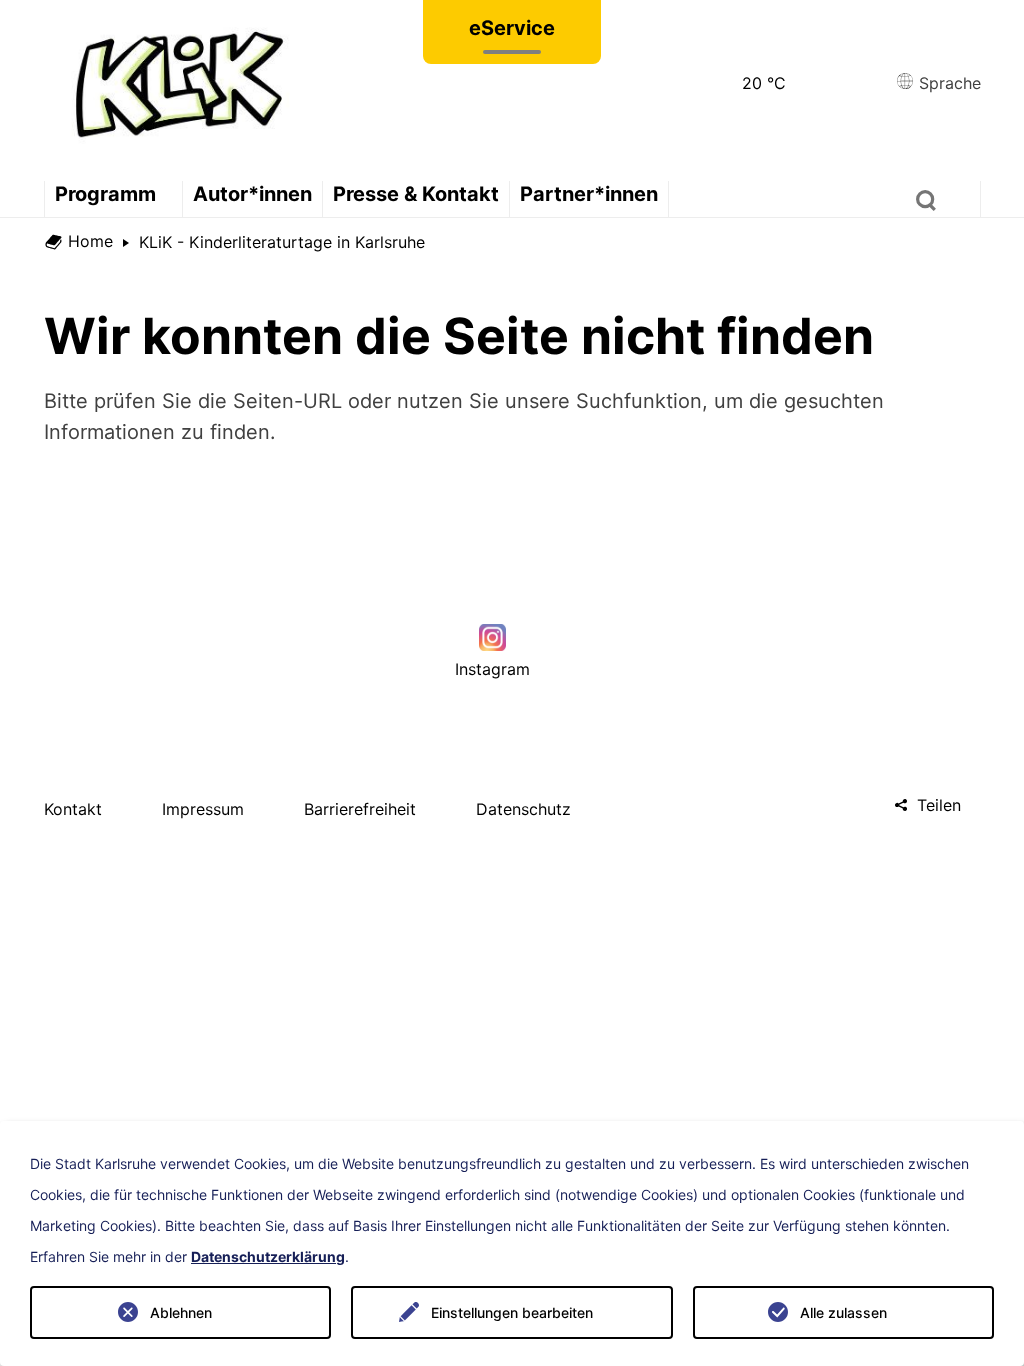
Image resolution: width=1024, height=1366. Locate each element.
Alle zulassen (843, 1312)
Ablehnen (181, 1312)
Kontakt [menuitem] (73, 809)
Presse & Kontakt (416, 194)
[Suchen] (931, 198)
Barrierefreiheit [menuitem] (360, 809)
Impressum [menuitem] (203, 809)
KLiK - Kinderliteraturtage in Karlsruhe (282, 242)
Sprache (947, 83)
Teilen (939, 805)
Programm (105, 194)
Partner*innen (589, 194)
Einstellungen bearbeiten (512, 1312)
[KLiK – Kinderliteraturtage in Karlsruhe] (177, 81)
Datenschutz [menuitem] (523, 809)
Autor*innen (252, 194)
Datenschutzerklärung (268, 1257)
